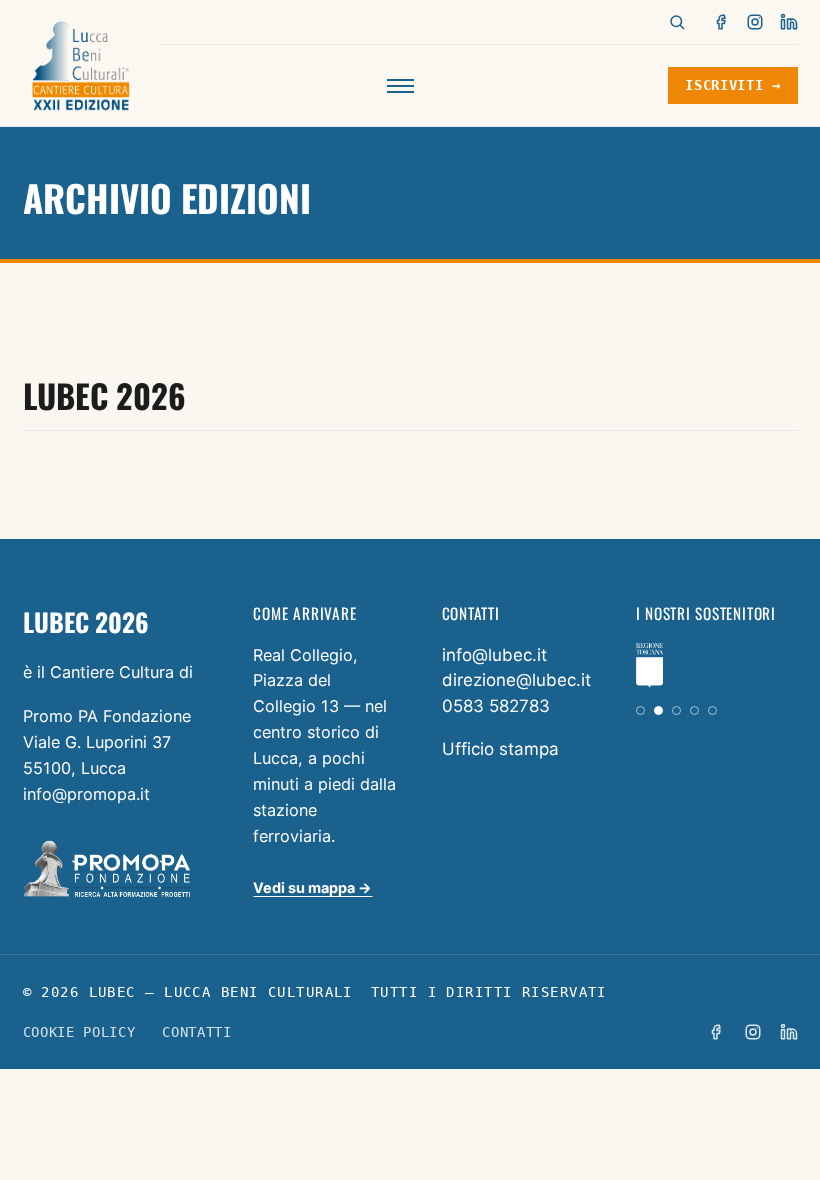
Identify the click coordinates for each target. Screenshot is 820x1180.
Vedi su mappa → (312, 887)
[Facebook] (722, 22)
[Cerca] (677, 22)
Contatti (196, 1032)
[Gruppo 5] (712, 710)
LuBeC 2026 (104, 395)
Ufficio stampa (500, 749)
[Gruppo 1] (640, 710)
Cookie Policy (79, 1032)
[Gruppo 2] (658, 710)
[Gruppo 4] (694, 710)
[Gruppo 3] (676, 710)
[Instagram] (755, 22)
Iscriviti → (732, 85)
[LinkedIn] (789, 22)
